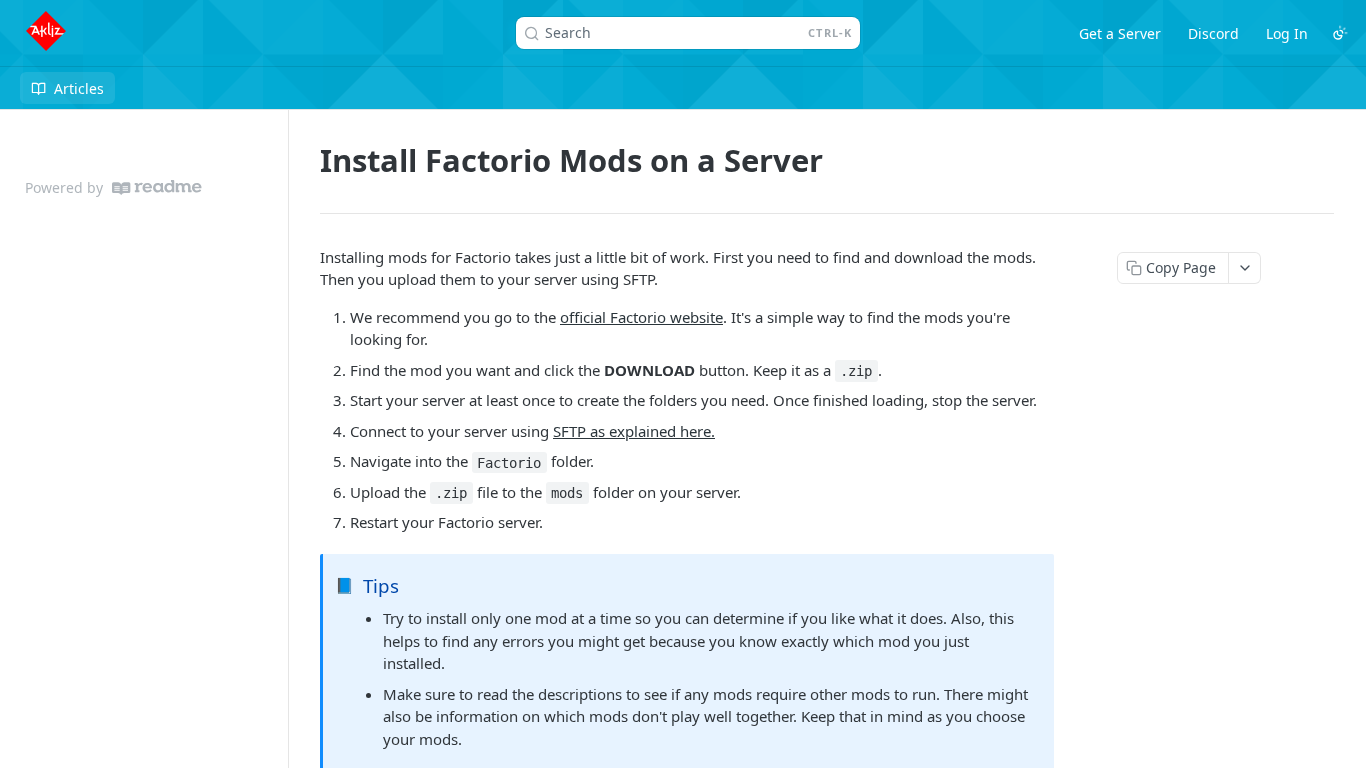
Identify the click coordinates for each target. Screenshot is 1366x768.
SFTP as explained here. (634, 431)
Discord (1213, 33)
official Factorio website (641, 317)
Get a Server (1120, 33)
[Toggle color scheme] (1340, 33)
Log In (1287, 33)
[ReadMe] (157, 187)
